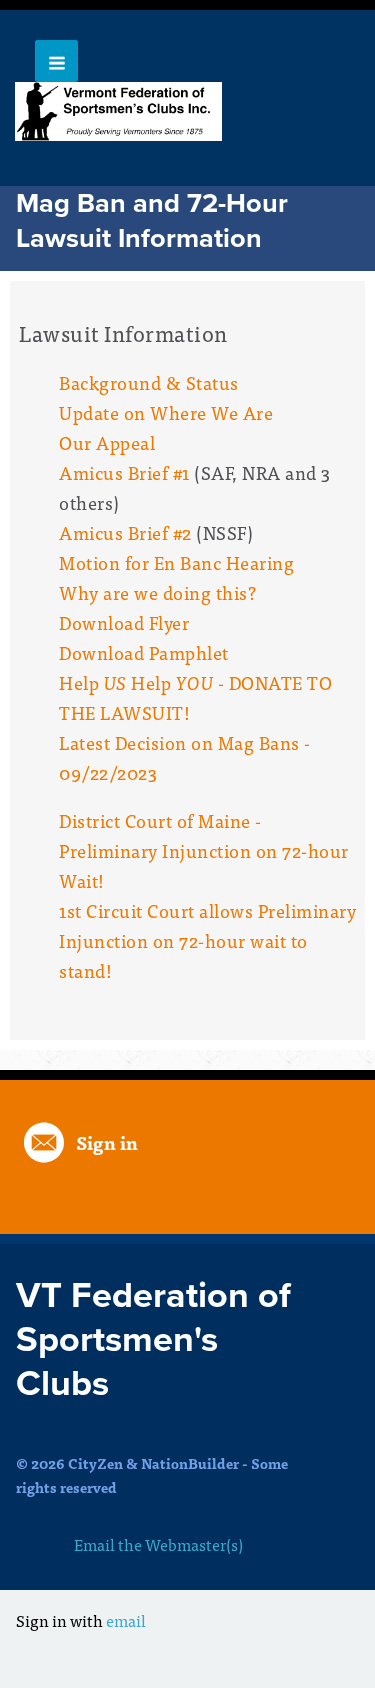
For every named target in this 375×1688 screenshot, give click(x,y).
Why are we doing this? (157, 592)
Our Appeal (107, 442)
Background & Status (149, 382)
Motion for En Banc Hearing (176, 562)
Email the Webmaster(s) (158, 1544)
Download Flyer (124, 622)
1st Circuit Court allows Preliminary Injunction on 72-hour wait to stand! (207, 940)
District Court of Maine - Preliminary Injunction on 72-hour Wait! (204, 850)
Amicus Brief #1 (124, 472)
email (126, 1620)
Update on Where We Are (166, 412)
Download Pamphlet (144, 652)
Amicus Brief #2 (125, 532)
